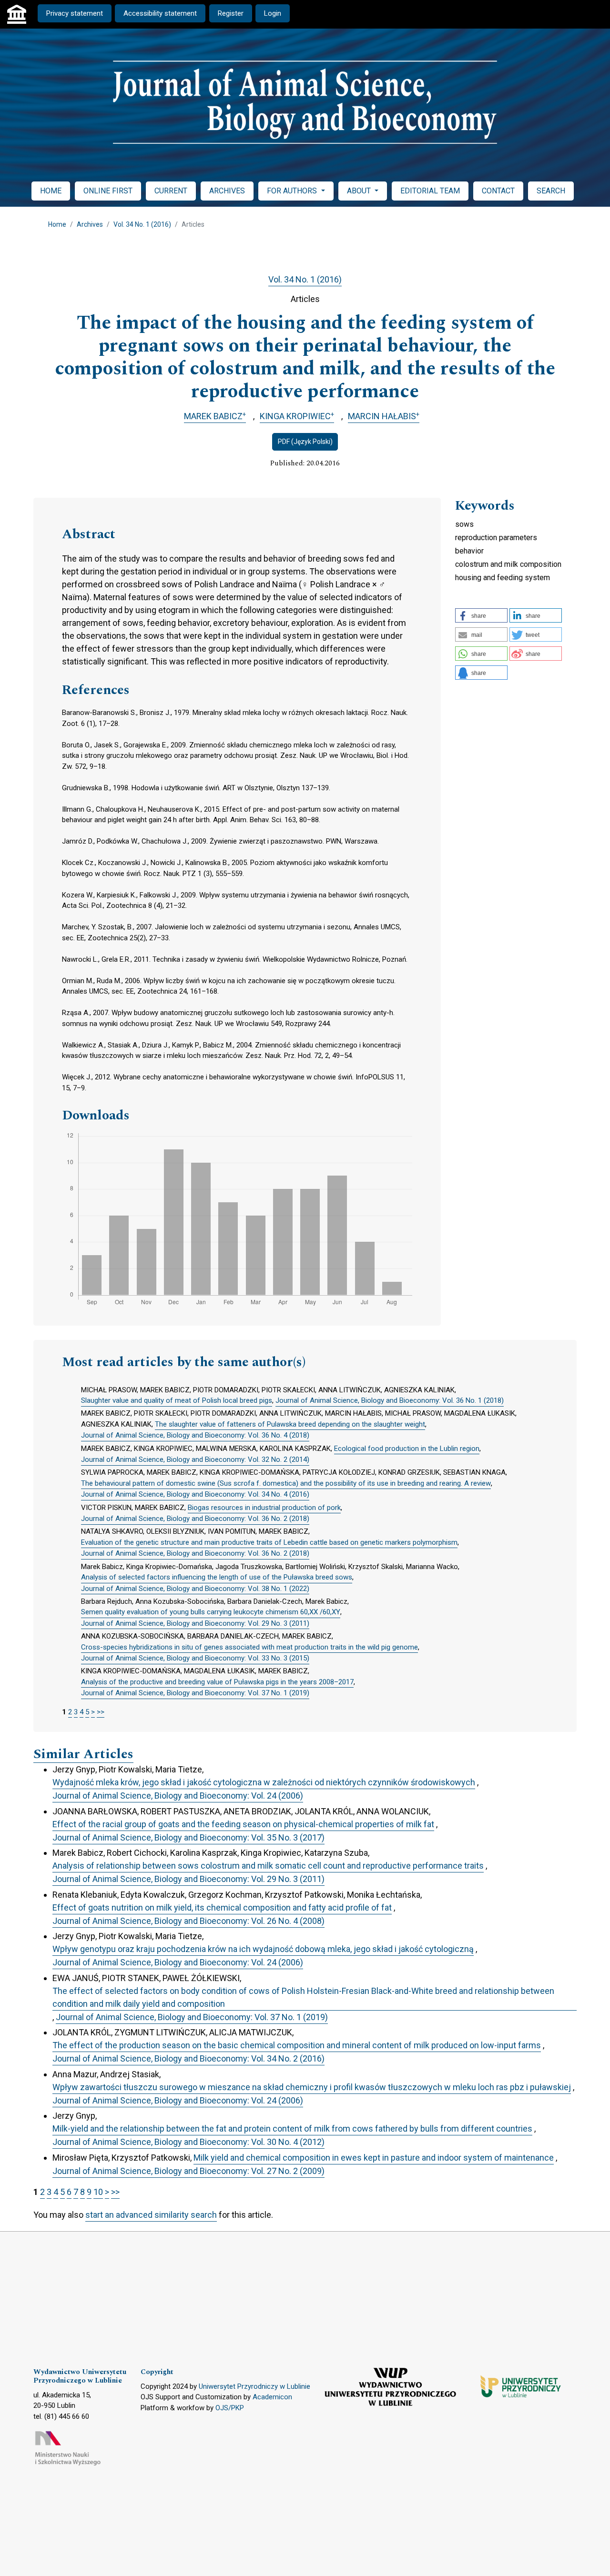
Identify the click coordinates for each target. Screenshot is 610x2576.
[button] (481, 615)
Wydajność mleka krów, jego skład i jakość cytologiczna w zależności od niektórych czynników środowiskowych (264, 1782)
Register (231, 13)
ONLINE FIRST (108, 191)
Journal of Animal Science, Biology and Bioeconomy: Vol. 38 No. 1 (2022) (195, 1589)
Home (57, 224)
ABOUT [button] (360, 191)
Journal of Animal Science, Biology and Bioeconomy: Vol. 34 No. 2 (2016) (188, 2058)
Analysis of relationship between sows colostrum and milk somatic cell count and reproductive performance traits (268, 1866)
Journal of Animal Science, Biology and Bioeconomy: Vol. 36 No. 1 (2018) (390, 1400)
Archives (90, 224)
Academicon (272, 2397)
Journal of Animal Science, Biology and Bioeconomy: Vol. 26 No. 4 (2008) (188, 1921)
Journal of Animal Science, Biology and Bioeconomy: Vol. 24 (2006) (178, 1796)
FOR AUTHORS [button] (293, 191)
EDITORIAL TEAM (430, 191)
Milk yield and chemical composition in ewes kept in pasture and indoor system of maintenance (374, 2158)
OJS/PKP (230, 2408)
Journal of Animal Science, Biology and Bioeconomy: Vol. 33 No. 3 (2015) (195, 1658)
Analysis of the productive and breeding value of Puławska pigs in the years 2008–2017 (217, 1682)
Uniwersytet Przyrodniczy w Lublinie (254, 2386)
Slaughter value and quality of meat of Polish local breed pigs (177, 1400)
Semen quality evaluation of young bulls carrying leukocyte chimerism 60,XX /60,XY (211, 1612)
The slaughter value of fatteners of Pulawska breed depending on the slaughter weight (290, 1424)
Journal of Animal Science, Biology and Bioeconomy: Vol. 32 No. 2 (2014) (195, 1459)
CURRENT (171, 191)
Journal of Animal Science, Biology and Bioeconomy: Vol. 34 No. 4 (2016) (195, 1494)
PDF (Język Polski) (305, 442)
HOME (51, 191)
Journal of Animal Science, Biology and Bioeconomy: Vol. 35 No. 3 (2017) (188, 1837)
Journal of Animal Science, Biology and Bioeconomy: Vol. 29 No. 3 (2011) (195, 1623)
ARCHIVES (227, 191)
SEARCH (551, 191)
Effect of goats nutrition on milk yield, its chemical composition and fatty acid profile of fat (222, 1907)
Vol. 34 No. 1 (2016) (142, 224)
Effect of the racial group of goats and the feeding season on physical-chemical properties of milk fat (243, 1824)
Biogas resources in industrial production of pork (264, 1508)
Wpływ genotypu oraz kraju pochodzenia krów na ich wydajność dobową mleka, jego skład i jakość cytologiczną (263, 1949)
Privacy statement (75, 13)
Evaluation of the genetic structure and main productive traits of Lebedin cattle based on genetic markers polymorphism (269, 1542)
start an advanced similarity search (151, 2215)
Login (273, 13)
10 (98, 2192)
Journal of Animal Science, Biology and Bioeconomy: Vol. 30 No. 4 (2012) (188, 2142)
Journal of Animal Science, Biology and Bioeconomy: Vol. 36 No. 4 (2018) (195, 1435)
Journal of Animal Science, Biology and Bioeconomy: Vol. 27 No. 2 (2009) (188, 2171)
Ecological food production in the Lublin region (407, 1449)
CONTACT (498, 191)
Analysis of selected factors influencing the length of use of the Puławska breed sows (217, 1577)
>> (101, 1712)
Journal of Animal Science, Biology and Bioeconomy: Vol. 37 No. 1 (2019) (195, 1693)
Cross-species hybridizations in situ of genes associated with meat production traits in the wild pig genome (249, 1647)
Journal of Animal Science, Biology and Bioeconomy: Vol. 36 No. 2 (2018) (195, 1519)
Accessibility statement (160, 13)
